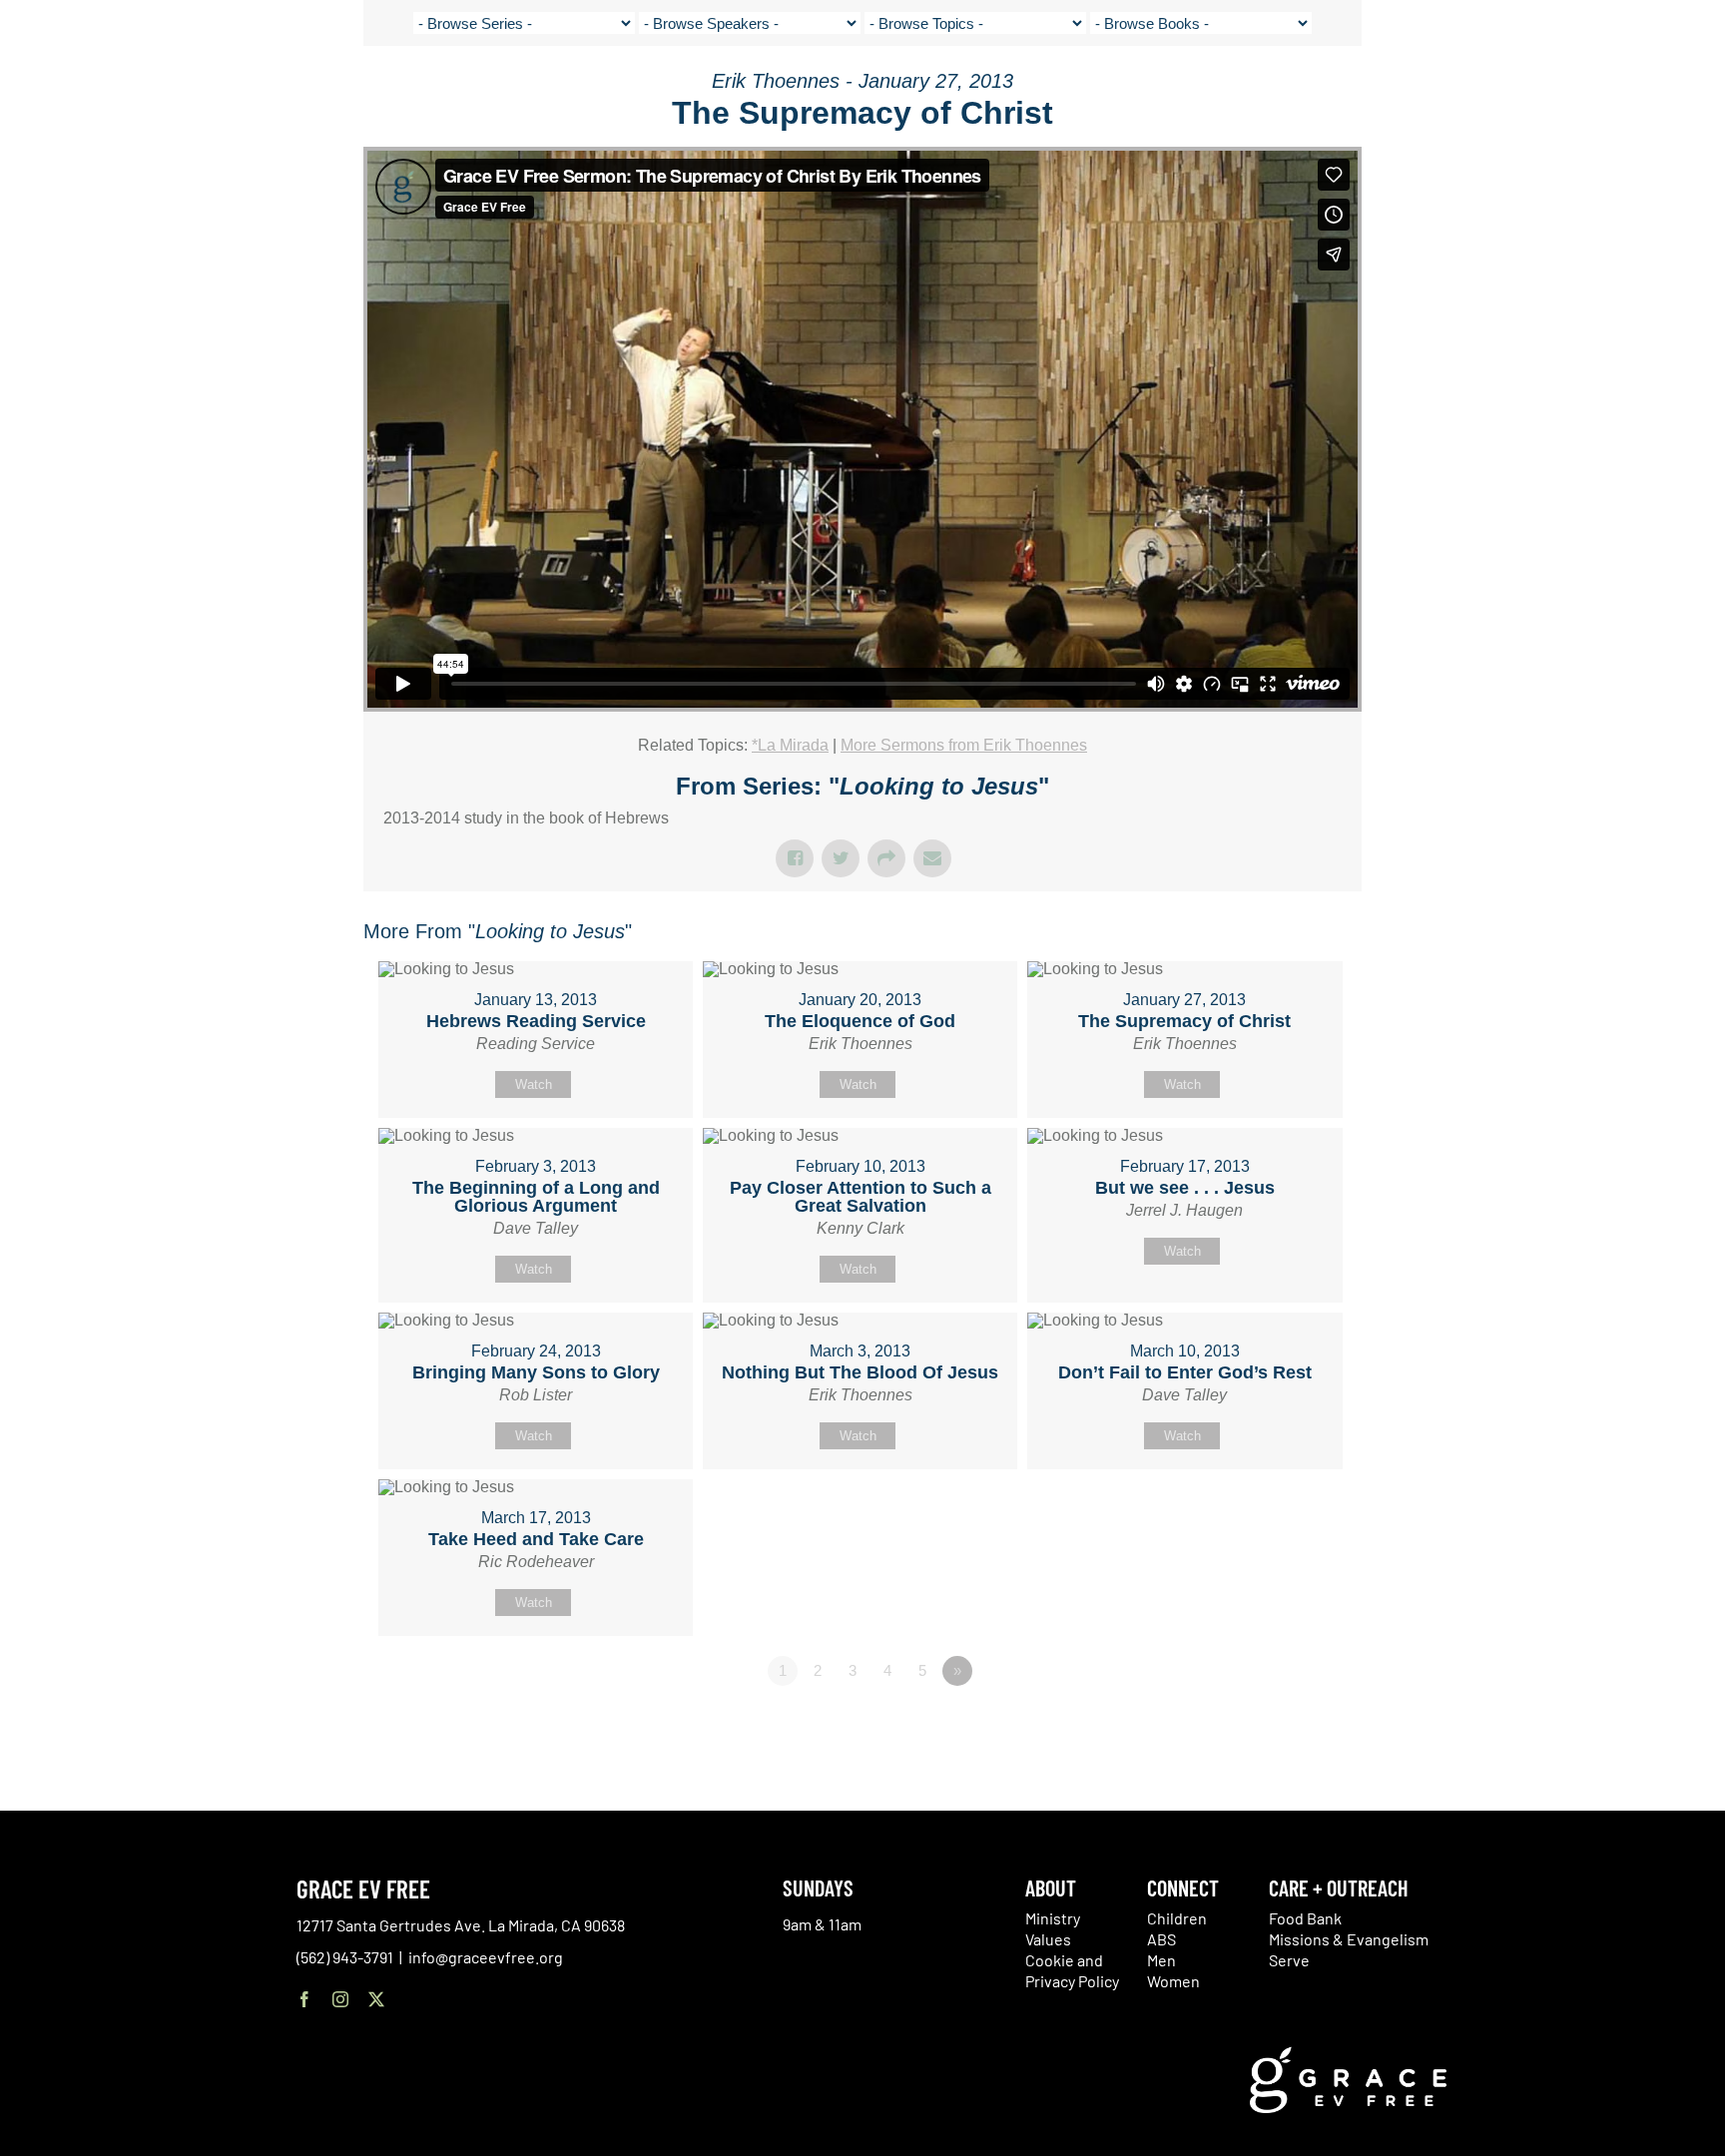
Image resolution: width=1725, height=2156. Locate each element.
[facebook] (304, 1999)
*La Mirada (790, 745)
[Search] (1632, 93)
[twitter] (376, 1999)
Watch (534, 1084)
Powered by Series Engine (1288, 1726)
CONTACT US (1500, 90)
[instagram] (340, 1999)
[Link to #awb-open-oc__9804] (1685, 92)
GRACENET (1582, 90)
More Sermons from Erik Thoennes (964, 745)
